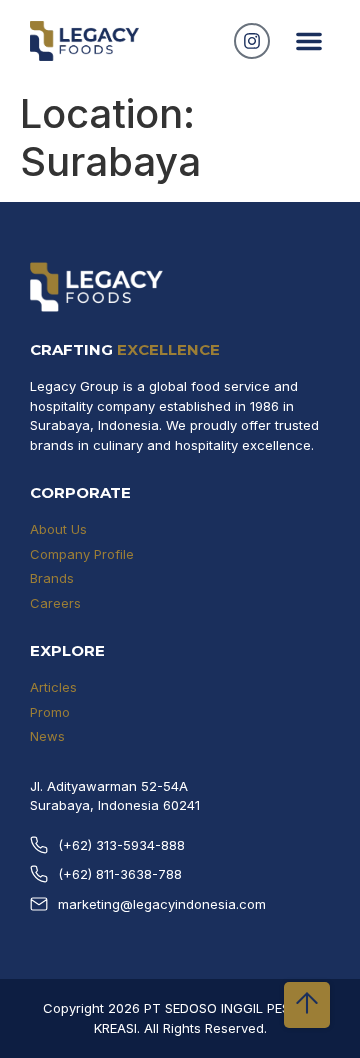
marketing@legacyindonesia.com (162, 904)
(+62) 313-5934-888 (121, 845)
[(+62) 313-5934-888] (39, 845)
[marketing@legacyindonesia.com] (39, 904)
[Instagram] (252, 41)
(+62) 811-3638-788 (120, 874)
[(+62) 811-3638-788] (39, 874)
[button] (309, 41)
